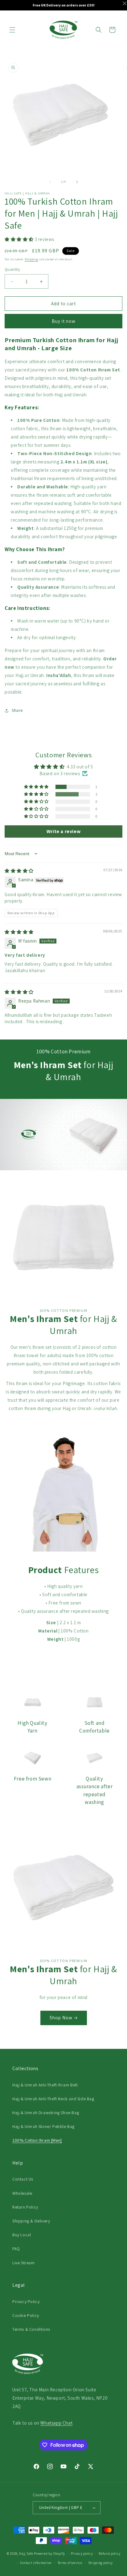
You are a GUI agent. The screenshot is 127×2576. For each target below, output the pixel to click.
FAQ (16, 2249)
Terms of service (70, 2563)
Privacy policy (82, 2554)
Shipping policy (101, 2563)
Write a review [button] (63, 831)
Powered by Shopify (49, 2553)
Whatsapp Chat (56, 2423)
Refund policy (109, 2554)
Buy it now (64, 321)
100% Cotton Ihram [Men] (37, 2140)
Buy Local (22, 2235)
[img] (19, 871)
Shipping (31, 259)
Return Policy (25, 2207)
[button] (12, 30)
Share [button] (17, 710)
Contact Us (23, 2179)
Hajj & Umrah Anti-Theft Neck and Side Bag (53, 2099)
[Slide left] (50, 182)
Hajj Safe (26, 2553)
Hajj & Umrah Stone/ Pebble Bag (43, 2126)
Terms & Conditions (31, 2329)
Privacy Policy (26, 2302)
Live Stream (24, 2263)
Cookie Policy (26, 2315)
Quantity (12, 269)
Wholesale (22, 2193)
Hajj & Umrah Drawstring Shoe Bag (46, 2113)
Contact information (36, 2563)
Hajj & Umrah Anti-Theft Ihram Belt (45, 2085)
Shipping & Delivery (31, 2221)
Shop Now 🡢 (64, 2018)
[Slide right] (77, 182)
